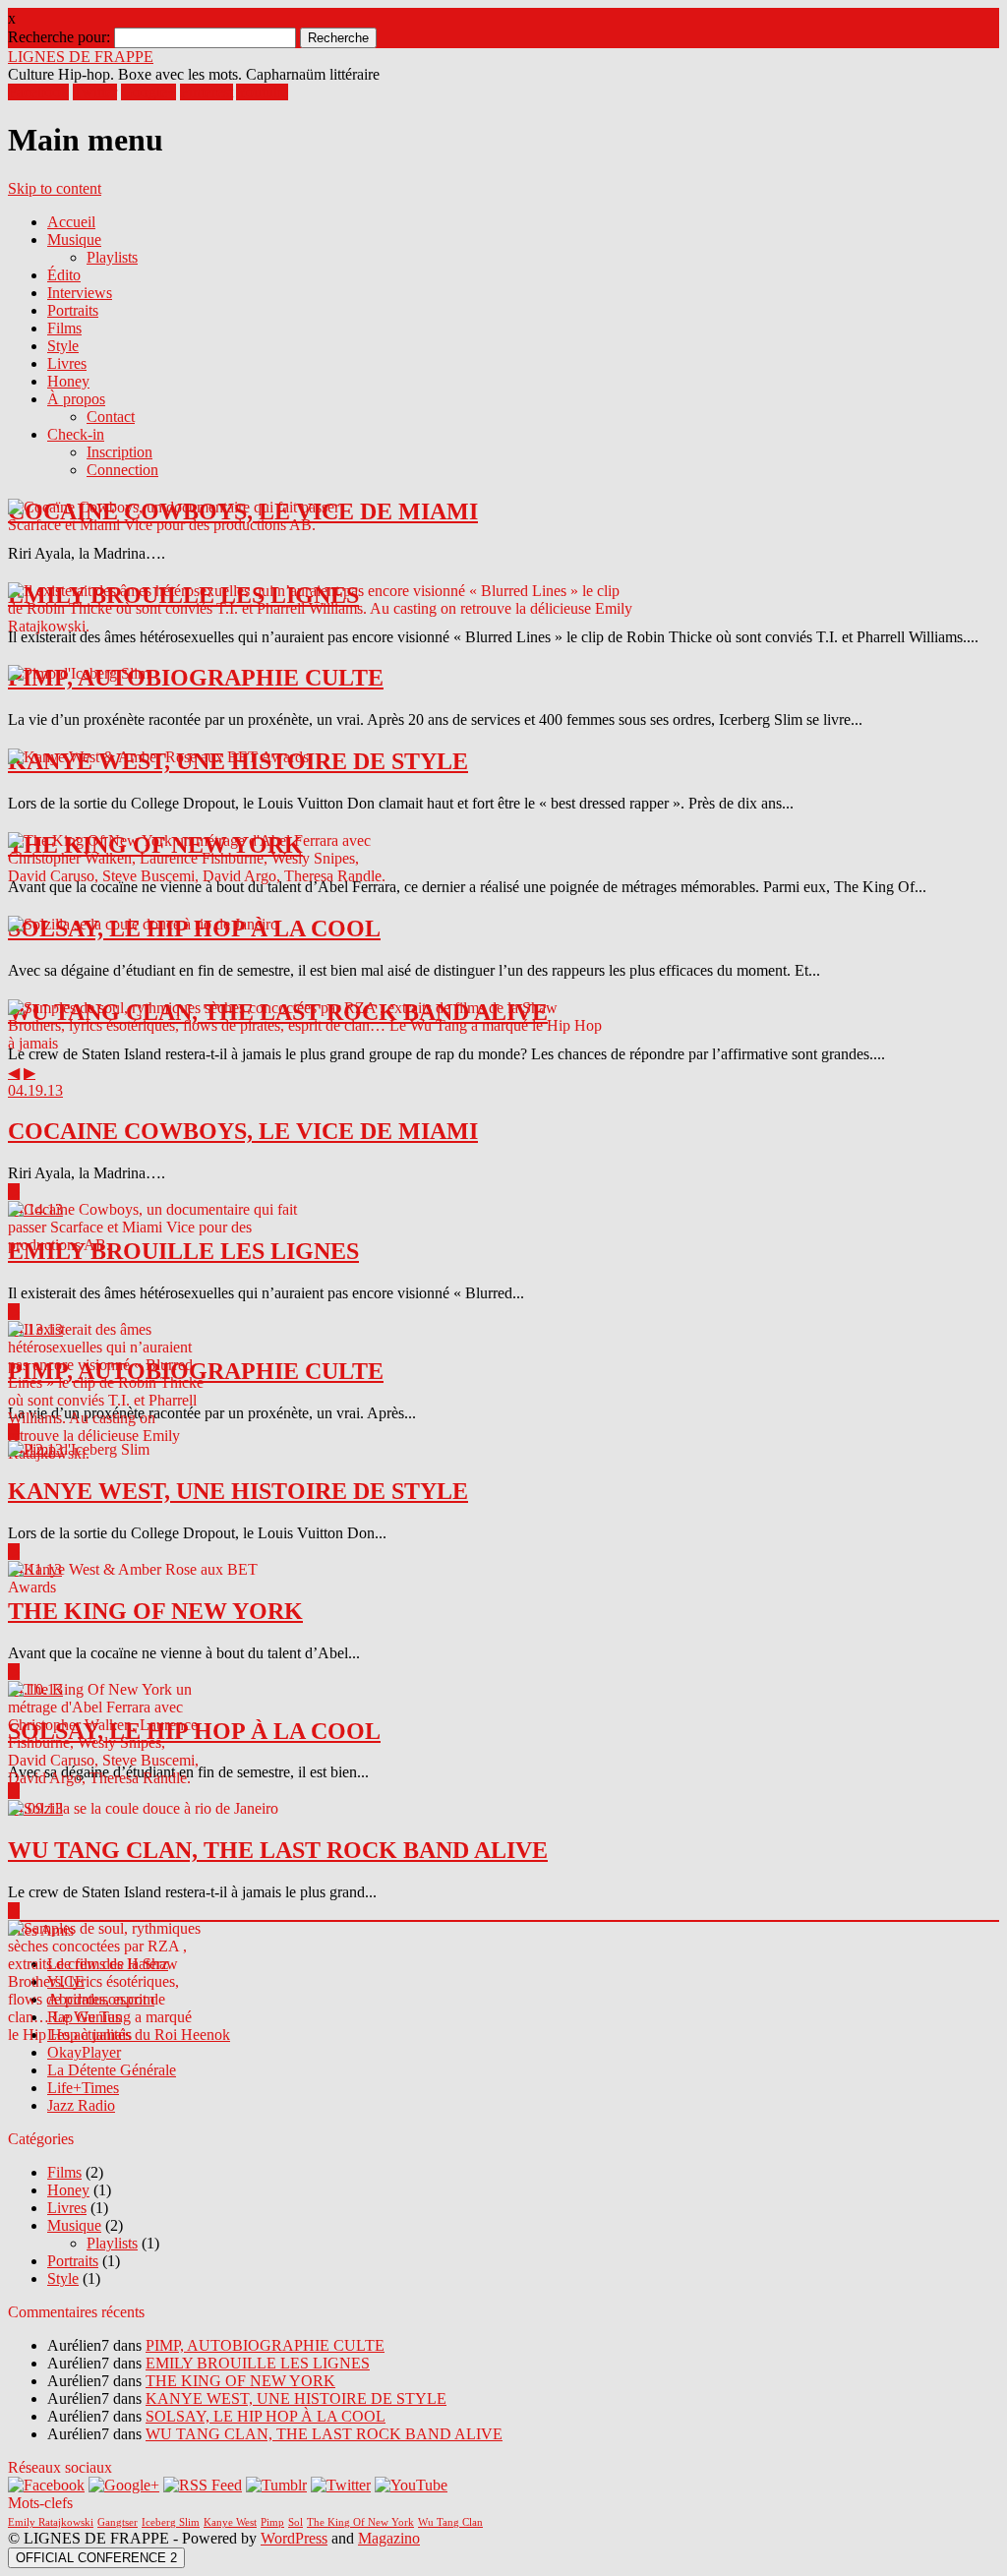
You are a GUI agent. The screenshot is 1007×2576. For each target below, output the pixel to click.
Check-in (76, 434)
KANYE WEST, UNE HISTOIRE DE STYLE (296, 2398)
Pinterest (207, 92)
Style (63, 346)
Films (64, 328)
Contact (111, 417)
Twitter (95, 92)
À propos (76, 399)
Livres (67, 363)
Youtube (262, 92)
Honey (68, 381)
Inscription (119, 452)
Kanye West (230, 2522)
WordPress (294, 2538)
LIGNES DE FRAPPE (81, 57)
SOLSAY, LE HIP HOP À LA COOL (266, 2416)
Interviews (80, 293)
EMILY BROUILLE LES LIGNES (258, 2363)
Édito (64, 275)
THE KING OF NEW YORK (240, 2381)
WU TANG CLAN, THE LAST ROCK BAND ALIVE (324, 2434)
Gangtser (118, 2522)
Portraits (73, 310)
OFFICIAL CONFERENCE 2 (96, 2558)
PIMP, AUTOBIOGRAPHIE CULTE (265, 2345)
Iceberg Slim (171, 2522)
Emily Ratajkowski (51, 2522)
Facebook (38, 92)
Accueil (71, 222)
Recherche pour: (59, 37)
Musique (74, 240)
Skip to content (55, 188)
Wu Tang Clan (450, 2522)
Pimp (272, 2522)
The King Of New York (360, 2522)
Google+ (148, 92)
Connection (122, 470)
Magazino (389, 2538)
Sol (296, 2522)
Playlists (112, 257)
